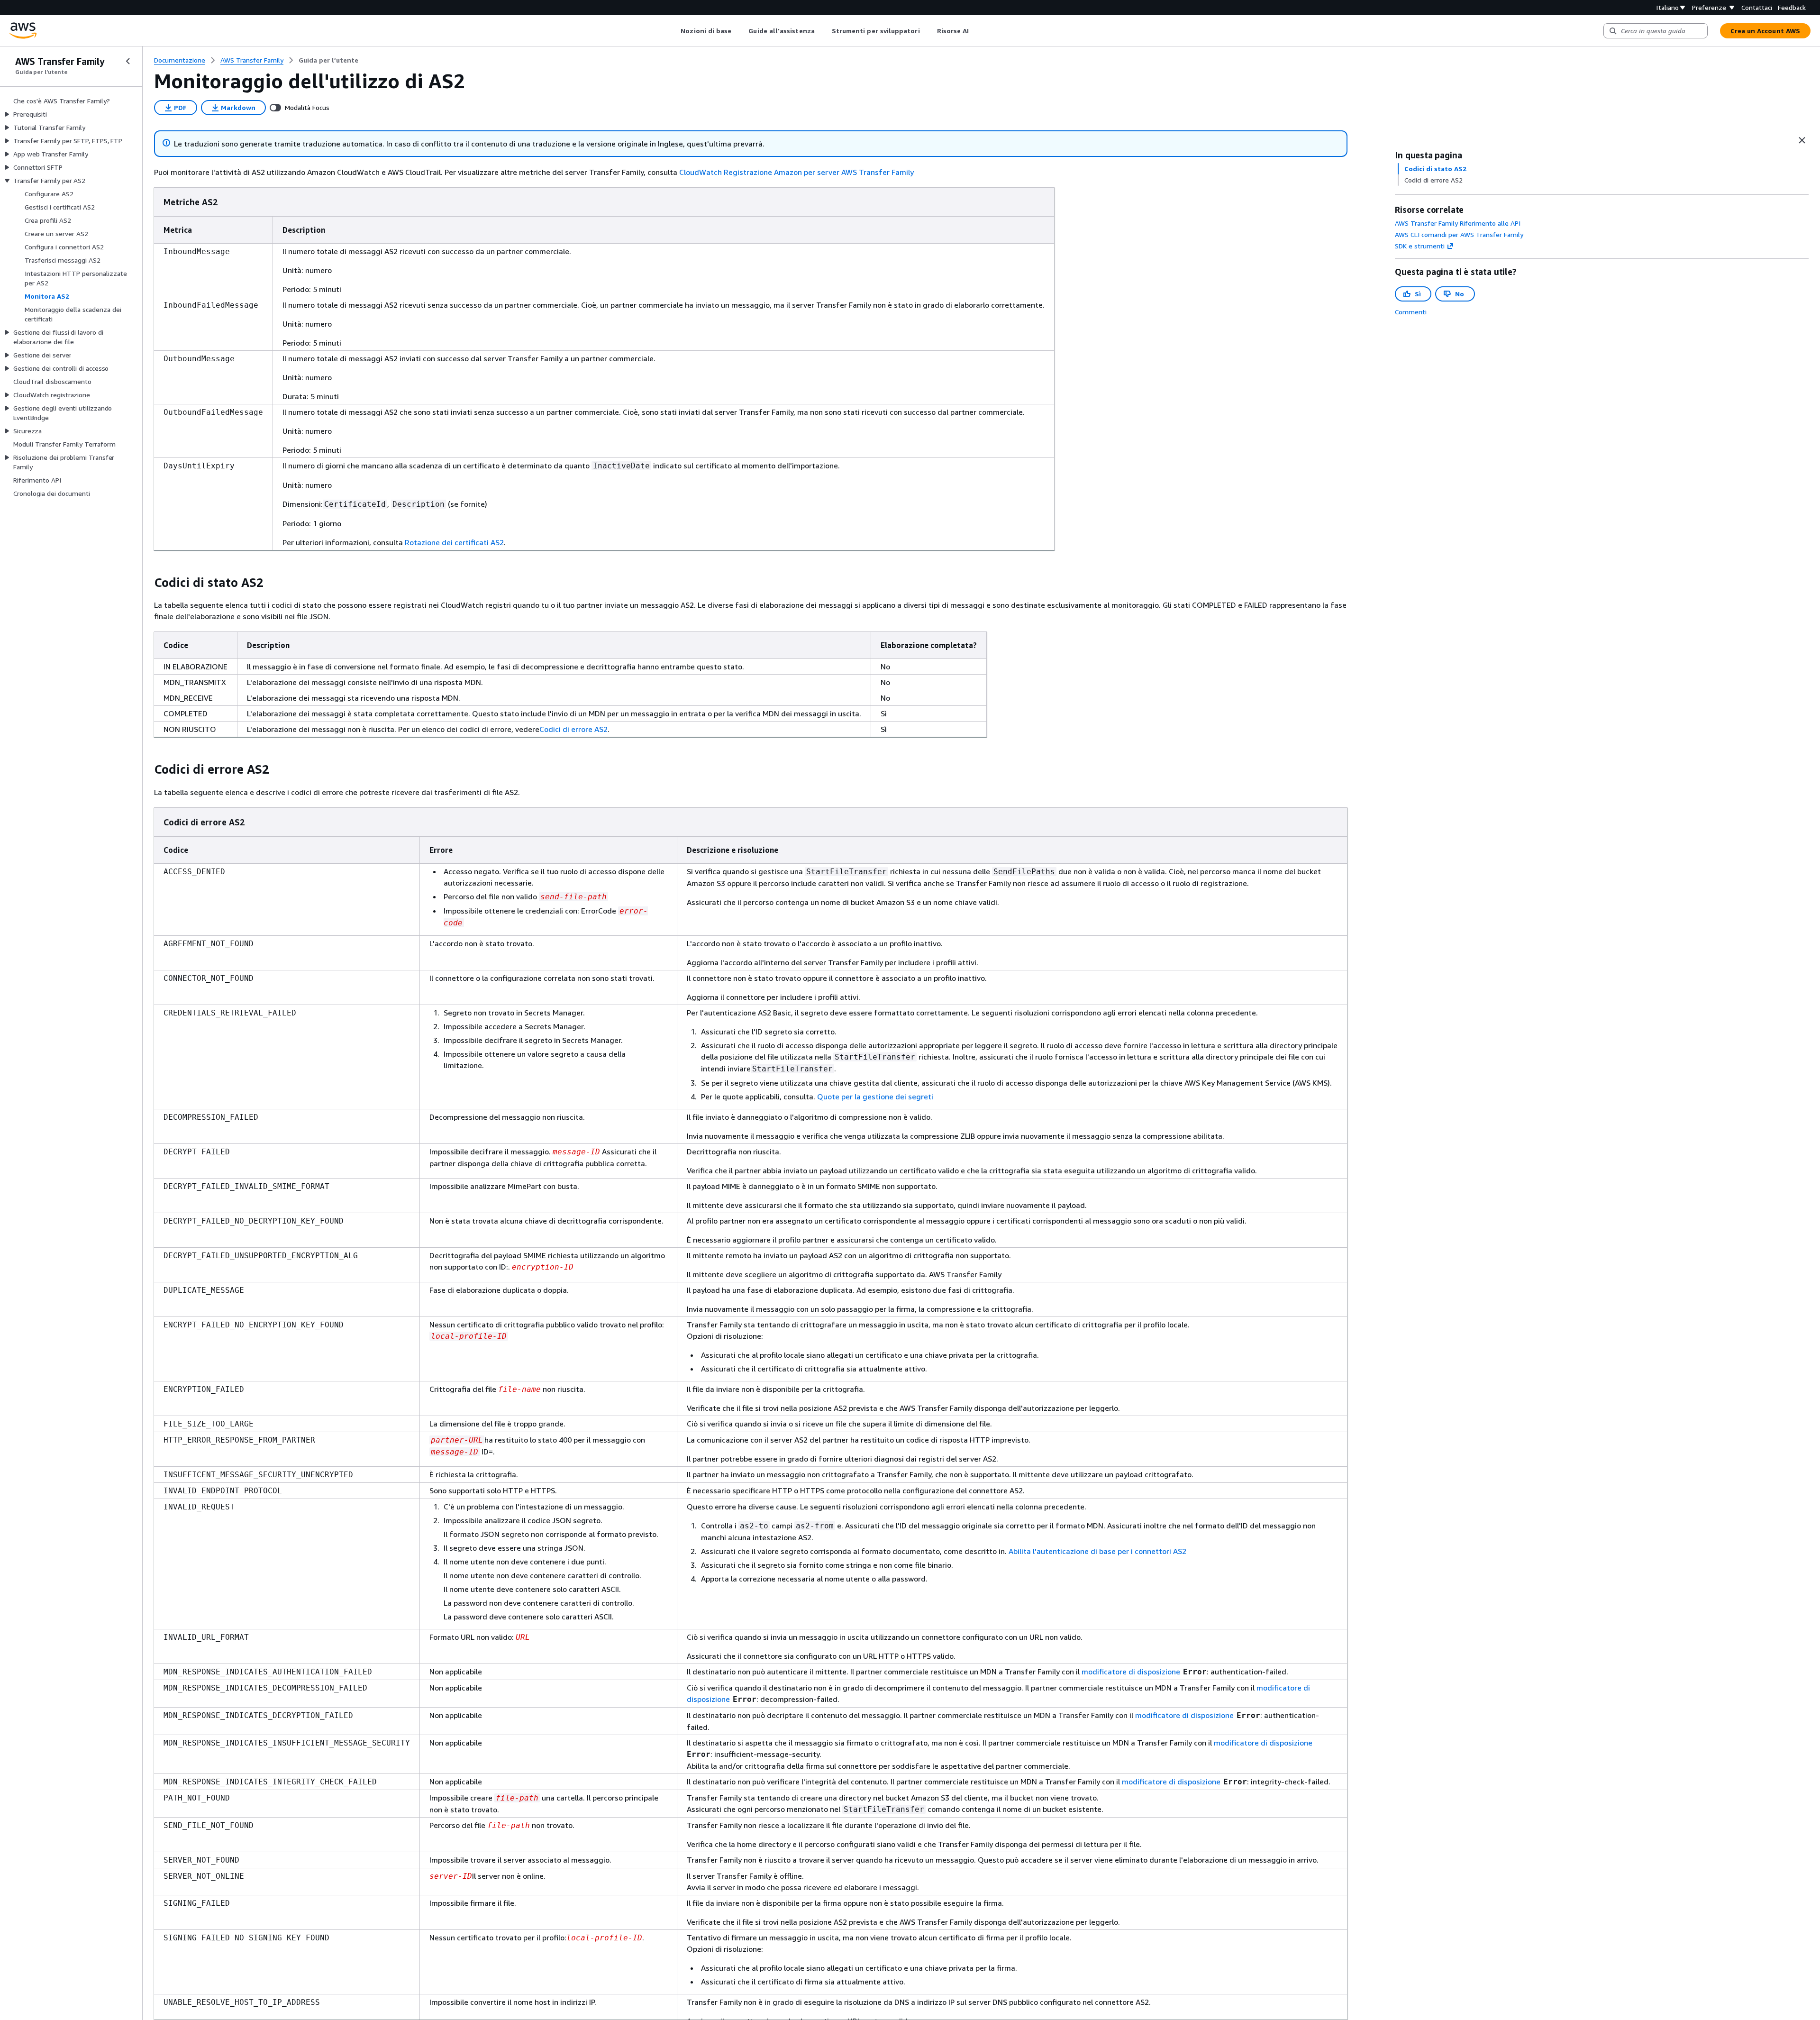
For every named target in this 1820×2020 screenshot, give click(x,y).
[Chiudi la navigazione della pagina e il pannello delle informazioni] (1802, 140)
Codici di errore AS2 (573, 729)
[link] (328, 60)
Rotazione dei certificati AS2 (454, 542)
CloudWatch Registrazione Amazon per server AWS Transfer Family (796, 172)
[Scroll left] (674, 31)
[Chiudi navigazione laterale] (128, 61)
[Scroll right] (976, 31)
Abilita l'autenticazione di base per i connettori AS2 (1097, 1551)
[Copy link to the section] (146, 583)
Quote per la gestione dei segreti (875, 1097)
